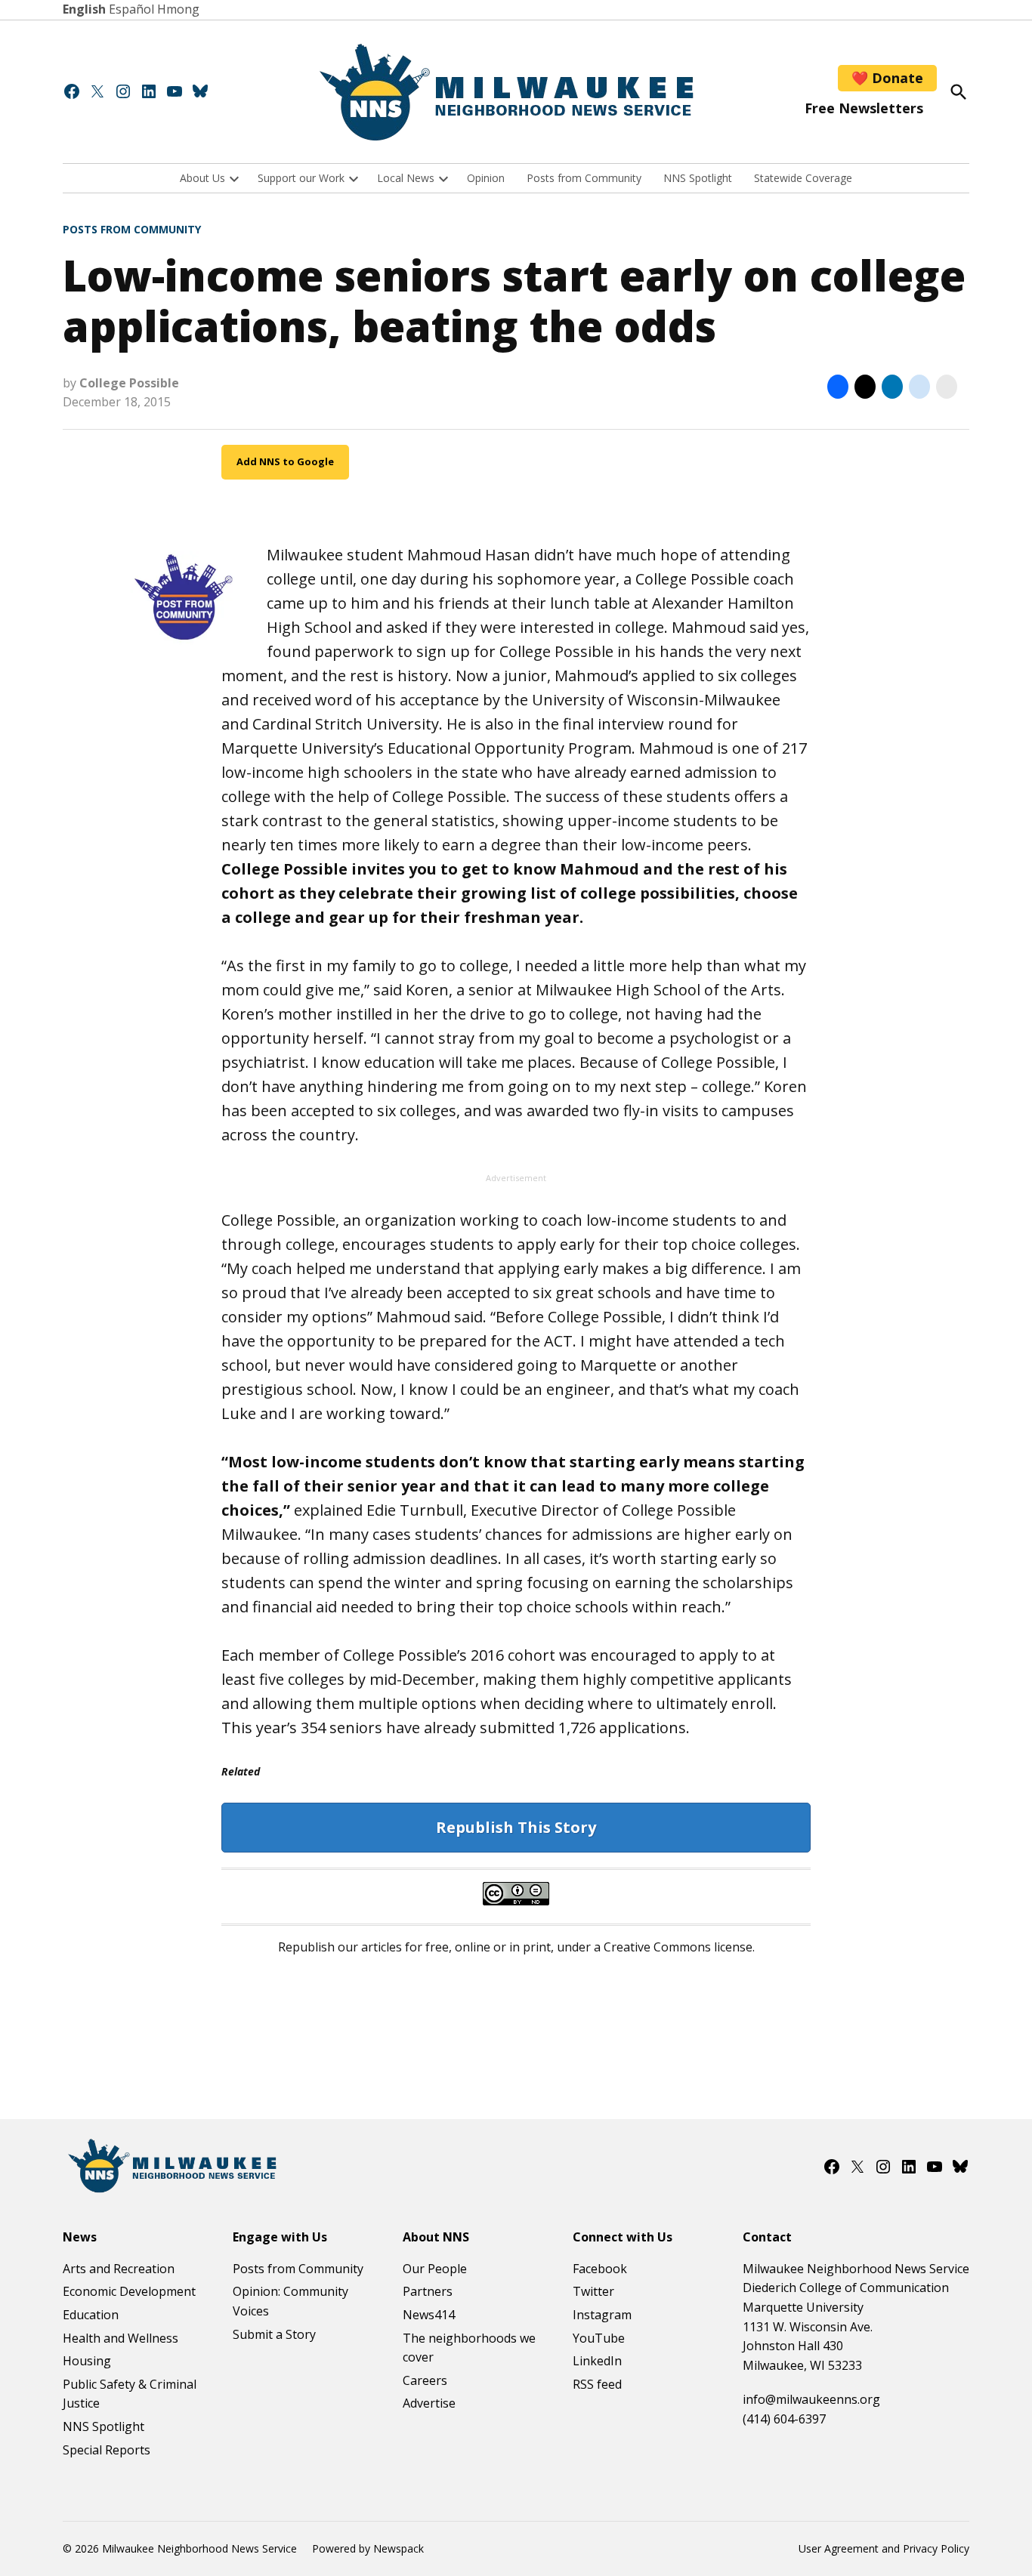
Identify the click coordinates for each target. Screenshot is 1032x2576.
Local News (406, 178)
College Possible (129, 383)
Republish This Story (516, 1827)
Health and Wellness (121, 2338)
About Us (202, 178)
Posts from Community (584, 178)
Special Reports (107, 2450)
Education (91, 2315)
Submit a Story (274, 2334)
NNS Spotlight (698, 178)
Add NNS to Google (285, 461)
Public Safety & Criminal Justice (130, 2394)
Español (131, 9)
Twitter (593, 2291)
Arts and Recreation (119, 2269)
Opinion (486, 178)
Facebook (600, 2269)
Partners (428, 2291)
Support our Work (301, 178)
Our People (435, 2269)
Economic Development (129, 2291)
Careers (425, 2380)
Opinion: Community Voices (290, 2301)
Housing (87, 2361)
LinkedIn (597, 2361)
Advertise (429, 2403)
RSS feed (597, 2384)
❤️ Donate (887, 78)
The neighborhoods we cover (469, 2348)
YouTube (599, 2338)
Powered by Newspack (368, 2548)
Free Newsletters (864, 108)
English (84, 9)
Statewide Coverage (803, 178)
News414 (429, 2315)
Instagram (602, 2315)
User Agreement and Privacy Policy (884, 2548)
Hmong (178, 9)
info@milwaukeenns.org (811, 2399)
